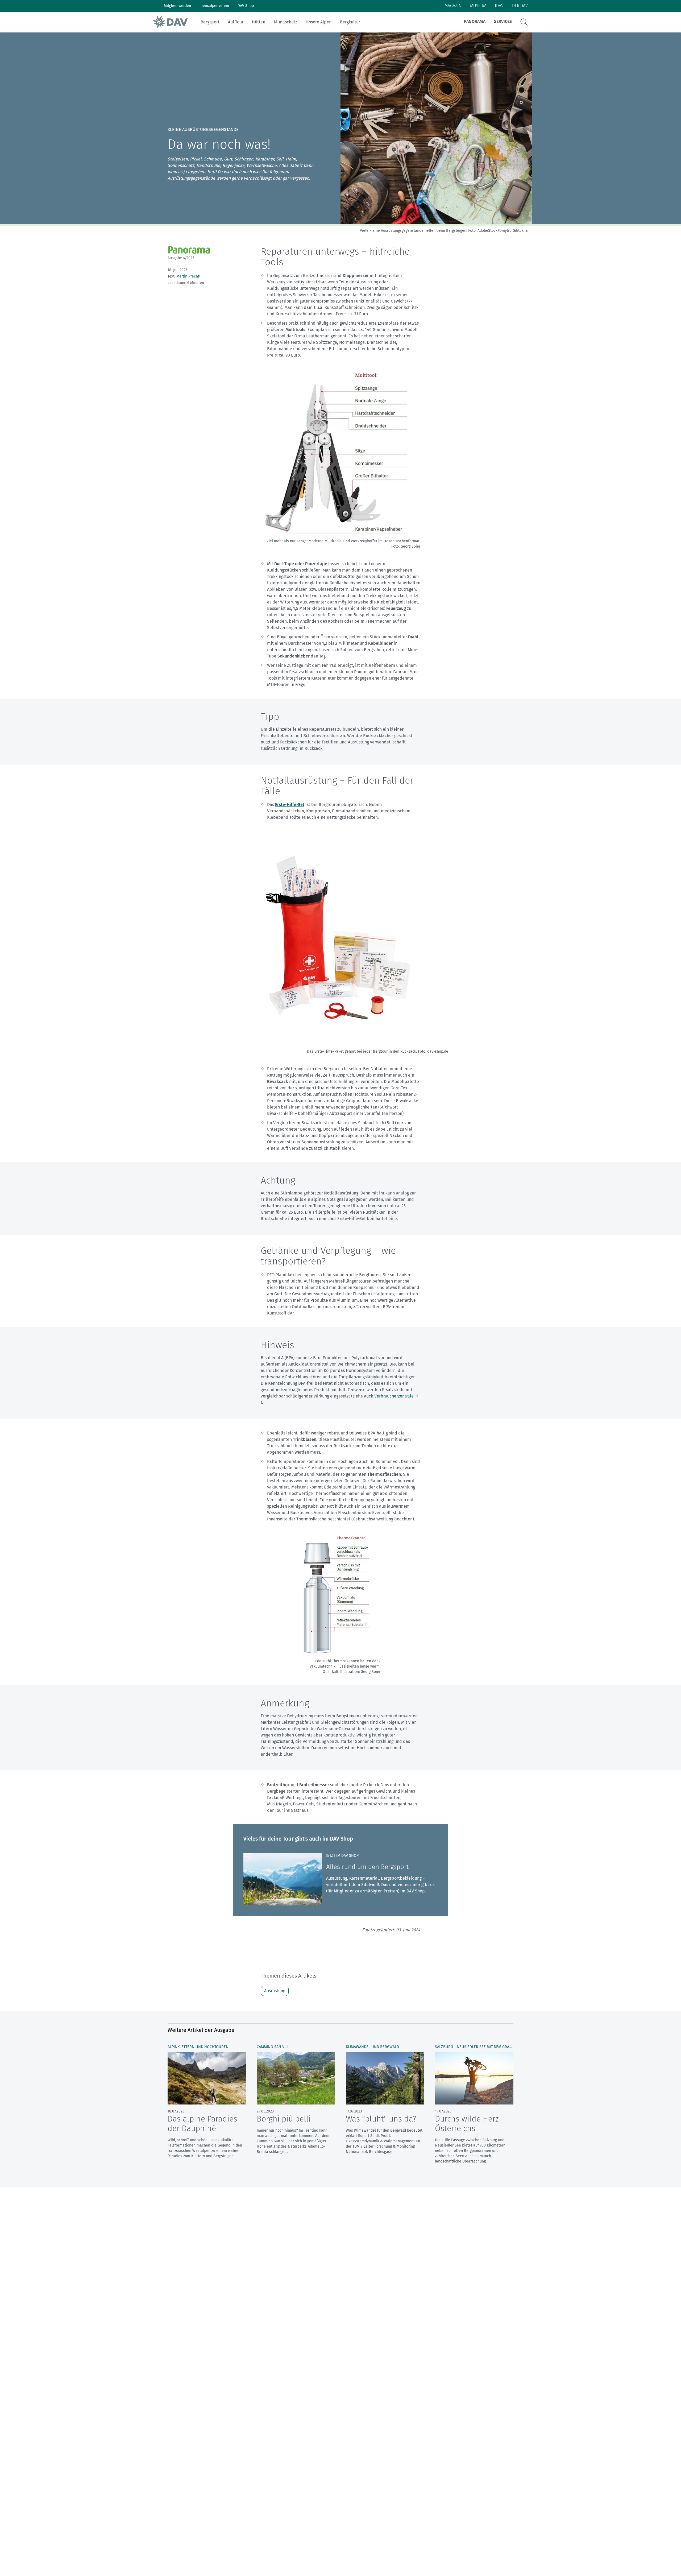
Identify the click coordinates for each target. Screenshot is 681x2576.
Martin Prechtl (188, 276)
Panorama (475, 21)
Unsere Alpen (319, 22)
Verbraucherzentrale (394, 1396)
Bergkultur (350, 22)
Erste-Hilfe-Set (290, 805)
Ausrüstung (275, 1991)
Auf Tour (236, 22)
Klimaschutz (285, 22)
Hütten (259, 22)
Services (503, 21)
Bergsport (210, 22)
